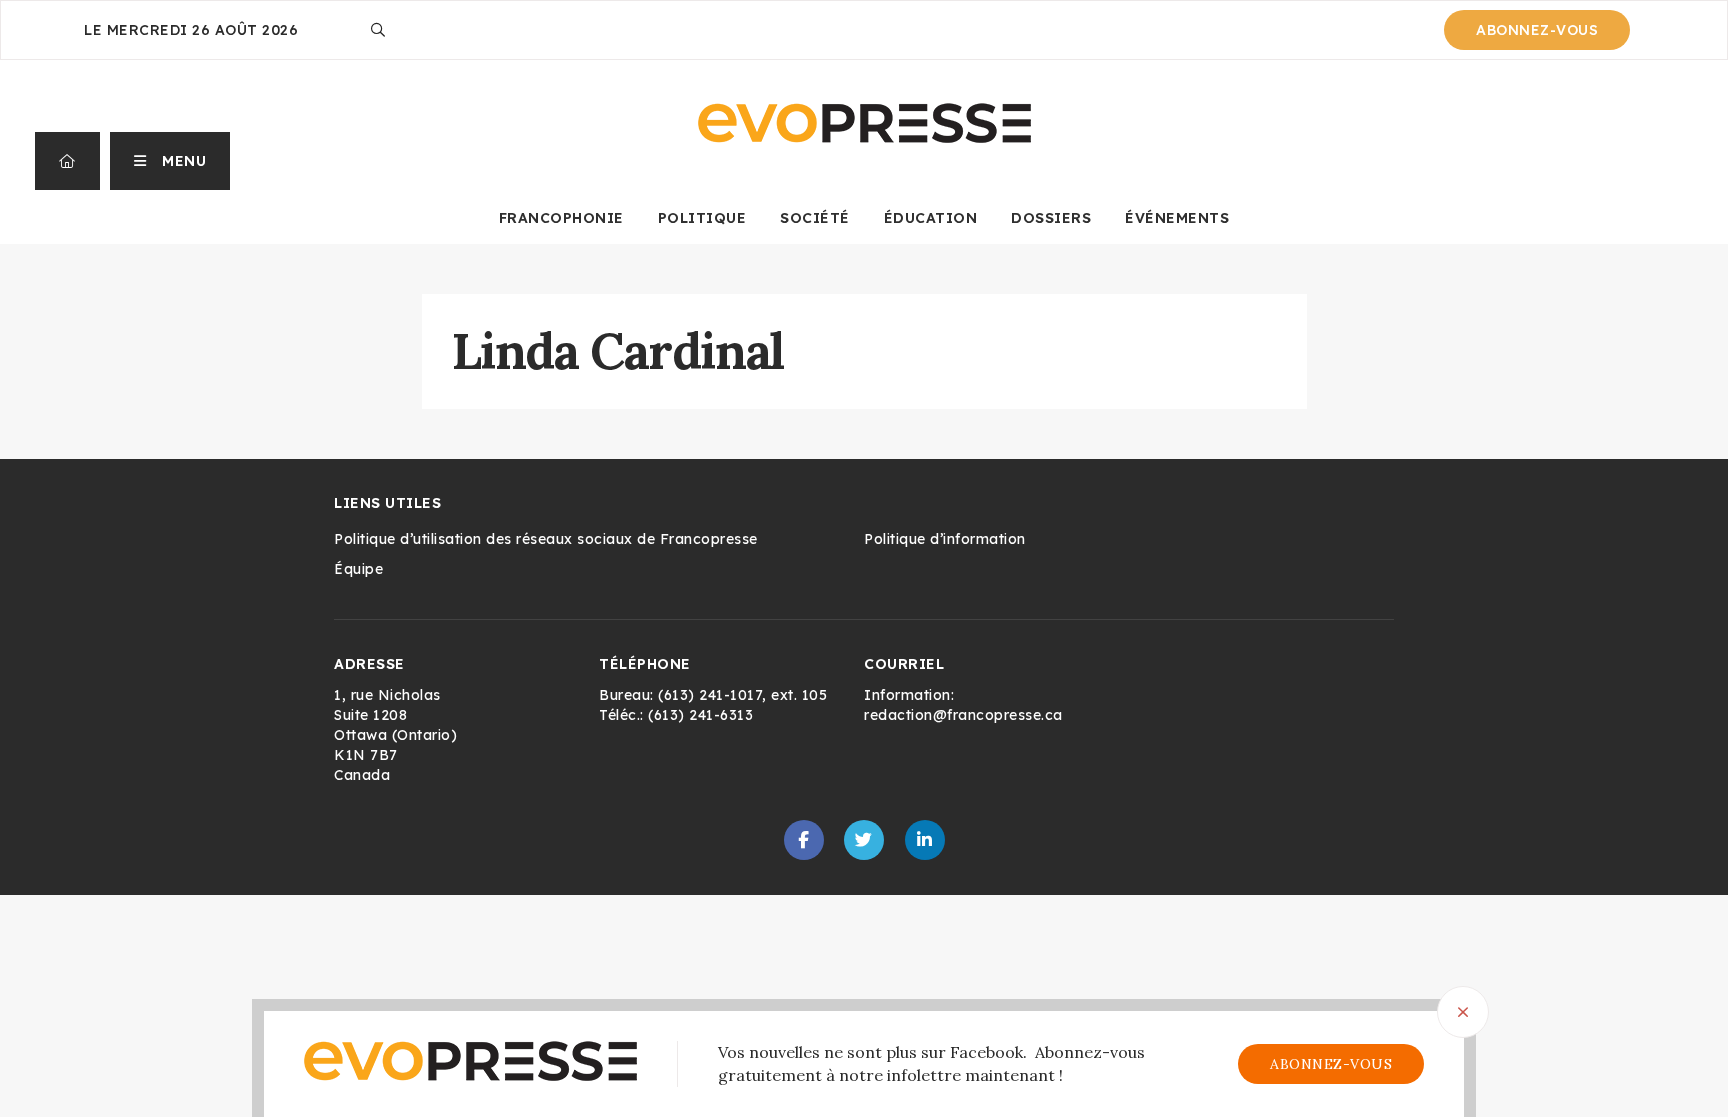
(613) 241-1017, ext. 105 (742, 695)
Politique (702, 218)
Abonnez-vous (1537, 30)
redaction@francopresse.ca (963, 715)
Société (815, 218)
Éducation (931, 218)
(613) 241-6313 (700, 715)
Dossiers (1051, 218)
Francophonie (561, 218)
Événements (1177, 218)
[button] (170, 161)
